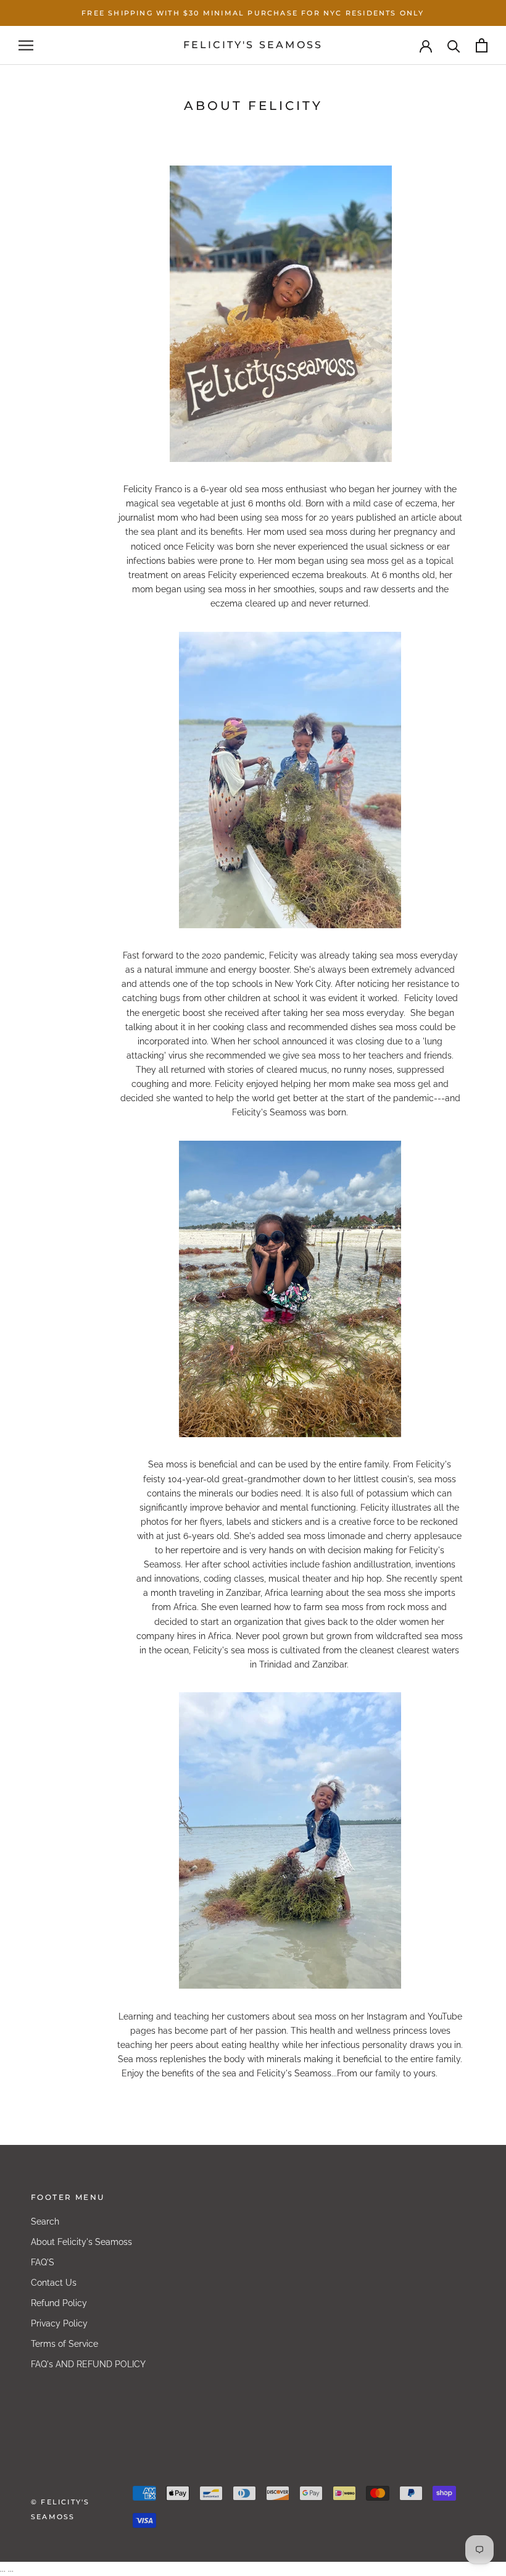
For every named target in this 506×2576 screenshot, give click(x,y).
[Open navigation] (26, 45)
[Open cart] (482, 45)
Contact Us (54, 2283)
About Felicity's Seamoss (81, 2242)
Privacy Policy (59, 2323)
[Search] (454, 45)
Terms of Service (64, 2344)
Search (45, 2221)
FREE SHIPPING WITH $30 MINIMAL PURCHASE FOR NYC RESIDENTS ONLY (253, 13)
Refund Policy (59, 2303)
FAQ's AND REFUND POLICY (88, 2364)
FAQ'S (43, 2262)
